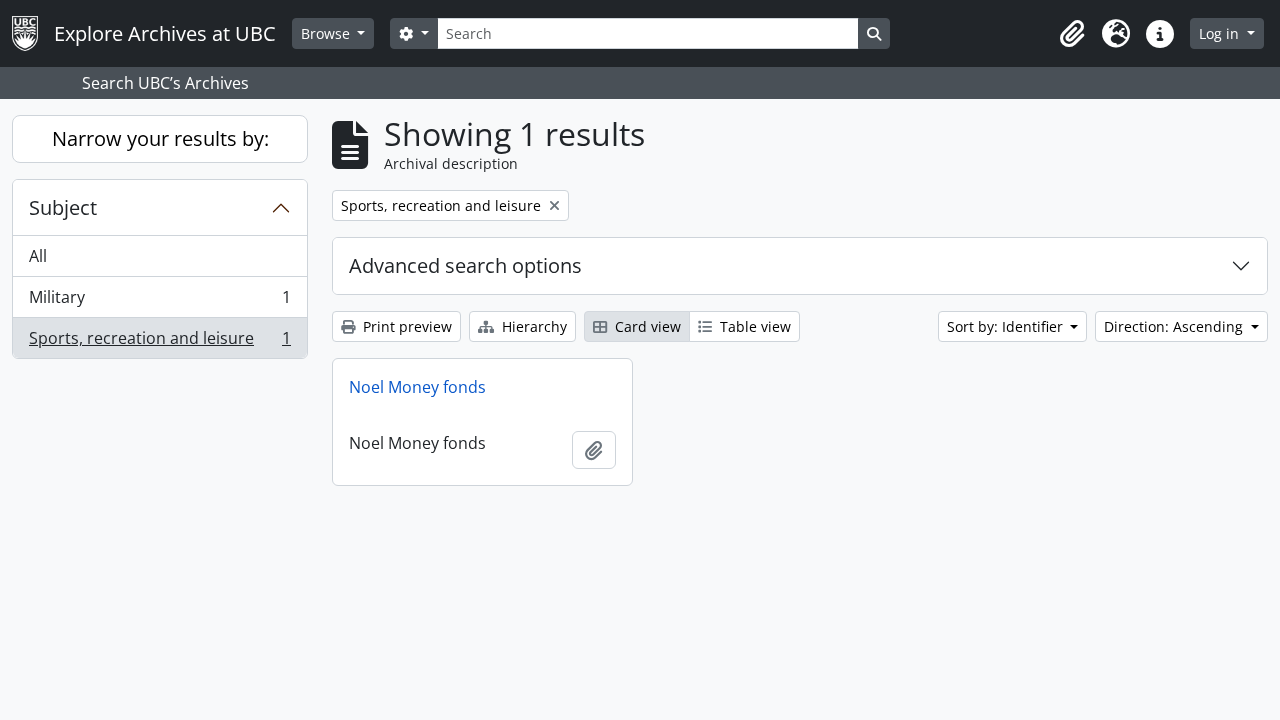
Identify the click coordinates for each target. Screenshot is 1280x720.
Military (159, 302)
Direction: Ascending (1175, 326)
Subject (63, 207)
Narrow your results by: (160, 138)
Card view (646, 326)
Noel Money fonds (417, 387)
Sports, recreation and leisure (159, 342)
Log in (1221, 33)
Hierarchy (532, 326)
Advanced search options (465, 265)
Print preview (405, 326)
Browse (327, 33)
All (38, 256)
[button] (1072, 34)
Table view (753, 326)
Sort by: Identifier (1007, 326)
